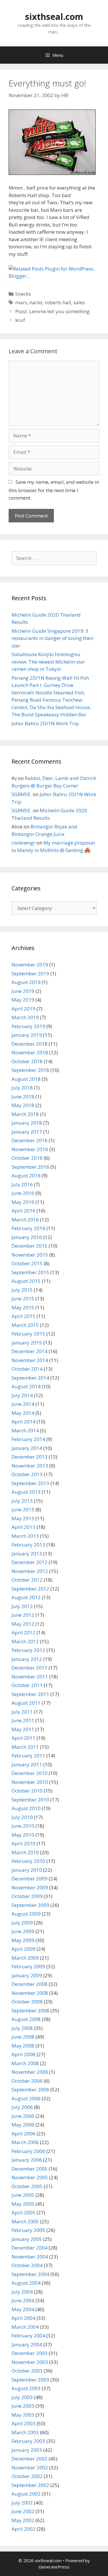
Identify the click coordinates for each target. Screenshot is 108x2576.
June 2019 (23, 991)
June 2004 (23, 2300)
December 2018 (30, 1044)
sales (79, 302)
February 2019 (28, 1026)
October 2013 (27, 1474)
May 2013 (23, 1518)
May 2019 (23, 1000)
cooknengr (23, 843)
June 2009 (23, 1931)
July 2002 (22, 2503)
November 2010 (30, 1782)
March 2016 (25, 1220)
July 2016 (22, 1184)
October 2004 (27, 2265)
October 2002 (27, 2476)
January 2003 (27, 2450)
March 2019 (25, 1017)
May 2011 (23, 1729)
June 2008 (23, 2037)
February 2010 (28, 1861)
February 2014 (28, 1439)
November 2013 (30, 1466)
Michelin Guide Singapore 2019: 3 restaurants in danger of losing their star (53, 638)
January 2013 (27, 1554)
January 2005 (27, 2239)
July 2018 (22, 1088)
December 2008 (30, 1984)
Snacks (23, 294)
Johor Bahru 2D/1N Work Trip (45, 723)
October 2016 (27, 1158)
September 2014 (30, 1378)
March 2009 (25, 1958)
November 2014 (30, 1360)
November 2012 (30, 1571)
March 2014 (25, 1430)
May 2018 (23, 1105)
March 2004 (25, 2327)
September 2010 (30, 1800)
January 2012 (27, 1659)
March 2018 (25, 1114)
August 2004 (26, 2283)
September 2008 (30, 2011)
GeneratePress (54, 2567)
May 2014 (23, 1413)
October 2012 (27, 1580)
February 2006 (28, 2151)
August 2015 (26, 1281)
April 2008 (23, 2054)
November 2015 (30, 1255)
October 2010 (27, 1791)
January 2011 (27, 1764)
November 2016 (30, 1149)
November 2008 (30, 1993)
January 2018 (27, 1123)
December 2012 (30, 1562)
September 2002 (30, 2485)
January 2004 (27, 2344)
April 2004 (23, 2318)
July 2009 (22, 1923)
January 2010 (27, 1870)
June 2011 (23, 1720)
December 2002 (30, 2459)
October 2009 (27, 1896)
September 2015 (30, 1272)
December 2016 (30, 1140)
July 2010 (22, 1817)
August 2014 (26, 1386)
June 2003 (23, 2406)
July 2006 (22, 2107)
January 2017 (27, 1132)
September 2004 (30, 2274)
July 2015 (22, 1290)
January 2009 (27, 1975)
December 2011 (30, 1668)
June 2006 (23, 2116)
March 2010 (25, 1852)
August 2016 (26, 1175)
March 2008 (25, 2063)
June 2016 (23, 1193)
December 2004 (30, 2248)
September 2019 (30, 973)
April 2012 (23, 1632)
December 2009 (30, 1879)
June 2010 (23, 1826)
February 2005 (28, 2230)
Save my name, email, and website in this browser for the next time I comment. (54, 490)
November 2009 (30, 1887)
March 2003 (25, 2432)
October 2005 (27, 2186)
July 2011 (22, 1712)
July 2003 (22, 2397)
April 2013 (23, 1527)
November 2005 (30, 2177)
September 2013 (30, 1483)
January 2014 (27, 1448)
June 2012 (23, 1615)
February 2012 (28, 1650)
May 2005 (23, 2204)
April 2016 (23, 1211)
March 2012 (25, 1641)
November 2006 (30, 2072)
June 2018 (23, 1097)
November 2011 (30, 1677)
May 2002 (23, 2520)
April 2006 (23, 2134)
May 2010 (23, 1835)
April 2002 (23, 2529)
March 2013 (25, 1536)
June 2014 (23, 1404)
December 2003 (30, 2353)
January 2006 (27, 2160)
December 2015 (30, 1246)
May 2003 (23, 2415)
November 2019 (30, 965)
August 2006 (26, 2098)
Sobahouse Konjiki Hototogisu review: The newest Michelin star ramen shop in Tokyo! (48, 662)
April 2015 (23, 1316)
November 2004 (30, 2257)
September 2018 (30, 1070)
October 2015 (27, 1263)
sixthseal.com (54, 17)
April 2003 (23, 2423)
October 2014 (27, 1369)
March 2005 (25, 2221)
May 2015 (23, 1307)
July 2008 (22, 2028)
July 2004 (22, 2292)
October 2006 (27, 2081)
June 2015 (23, 1299)
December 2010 (30, 1773)
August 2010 (26, 1808)
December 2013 (30, 1457)
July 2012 (22, 1606)
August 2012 (26, 1597)
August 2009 (26, 1914)
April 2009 (23, 1949)
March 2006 (25, 2142)
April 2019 (23, 1009)
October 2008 (27, 2002)
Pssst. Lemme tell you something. (53, 311)
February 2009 (28, 1966)
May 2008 (23, 2046)
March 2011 (25, 1747)
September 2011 (30, 1694)
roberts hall (58, 302)
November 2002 (30, 2468)
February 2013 (28, 1545)
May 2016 (23, 1202)
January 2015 (27, 1343)
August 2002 (26, 2494)
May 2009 (23, 1940)
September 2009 (30, 1905)
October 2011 (27, 1685)
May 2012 (23, 1624)
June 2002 (23, 2511)
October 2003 (27, 2371)
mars (21, 302)
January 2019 (27, 1035)
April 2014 (23, 1422)
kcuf (20, 320)
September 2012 (30, 1589)
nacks (36, 302)
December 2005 (30, 2169)
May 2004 (23, 2309)
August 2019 (26, 982)
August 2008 (26, 2019)
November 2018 (30, 1052)
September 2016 (30, 1167)
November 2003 (30, 2362)
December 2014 (30, 1351)
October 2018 (27, 1061)
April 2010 (23, 1843)
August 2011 (26, 1703)
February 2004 (28, 2336)
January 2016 (27, 1237)
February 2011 (28, 1756)
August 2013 (26, 1492)
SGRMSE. (22, 794)
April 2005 (23, 2213)
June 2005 (23, 2195)
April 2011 (23, 1738)
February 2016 (28, 1228)
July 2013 (22, 1501)
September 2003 (30, 2380)
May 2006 (23, 2125)
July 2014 (22, 1395)
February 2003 (28, 2441)
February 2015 (28, 1334)
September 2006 (30, 2089)
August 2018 (26, 1079)
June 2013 (23, 1509)
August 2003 (26, 2388)
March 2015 (25, 1325)
